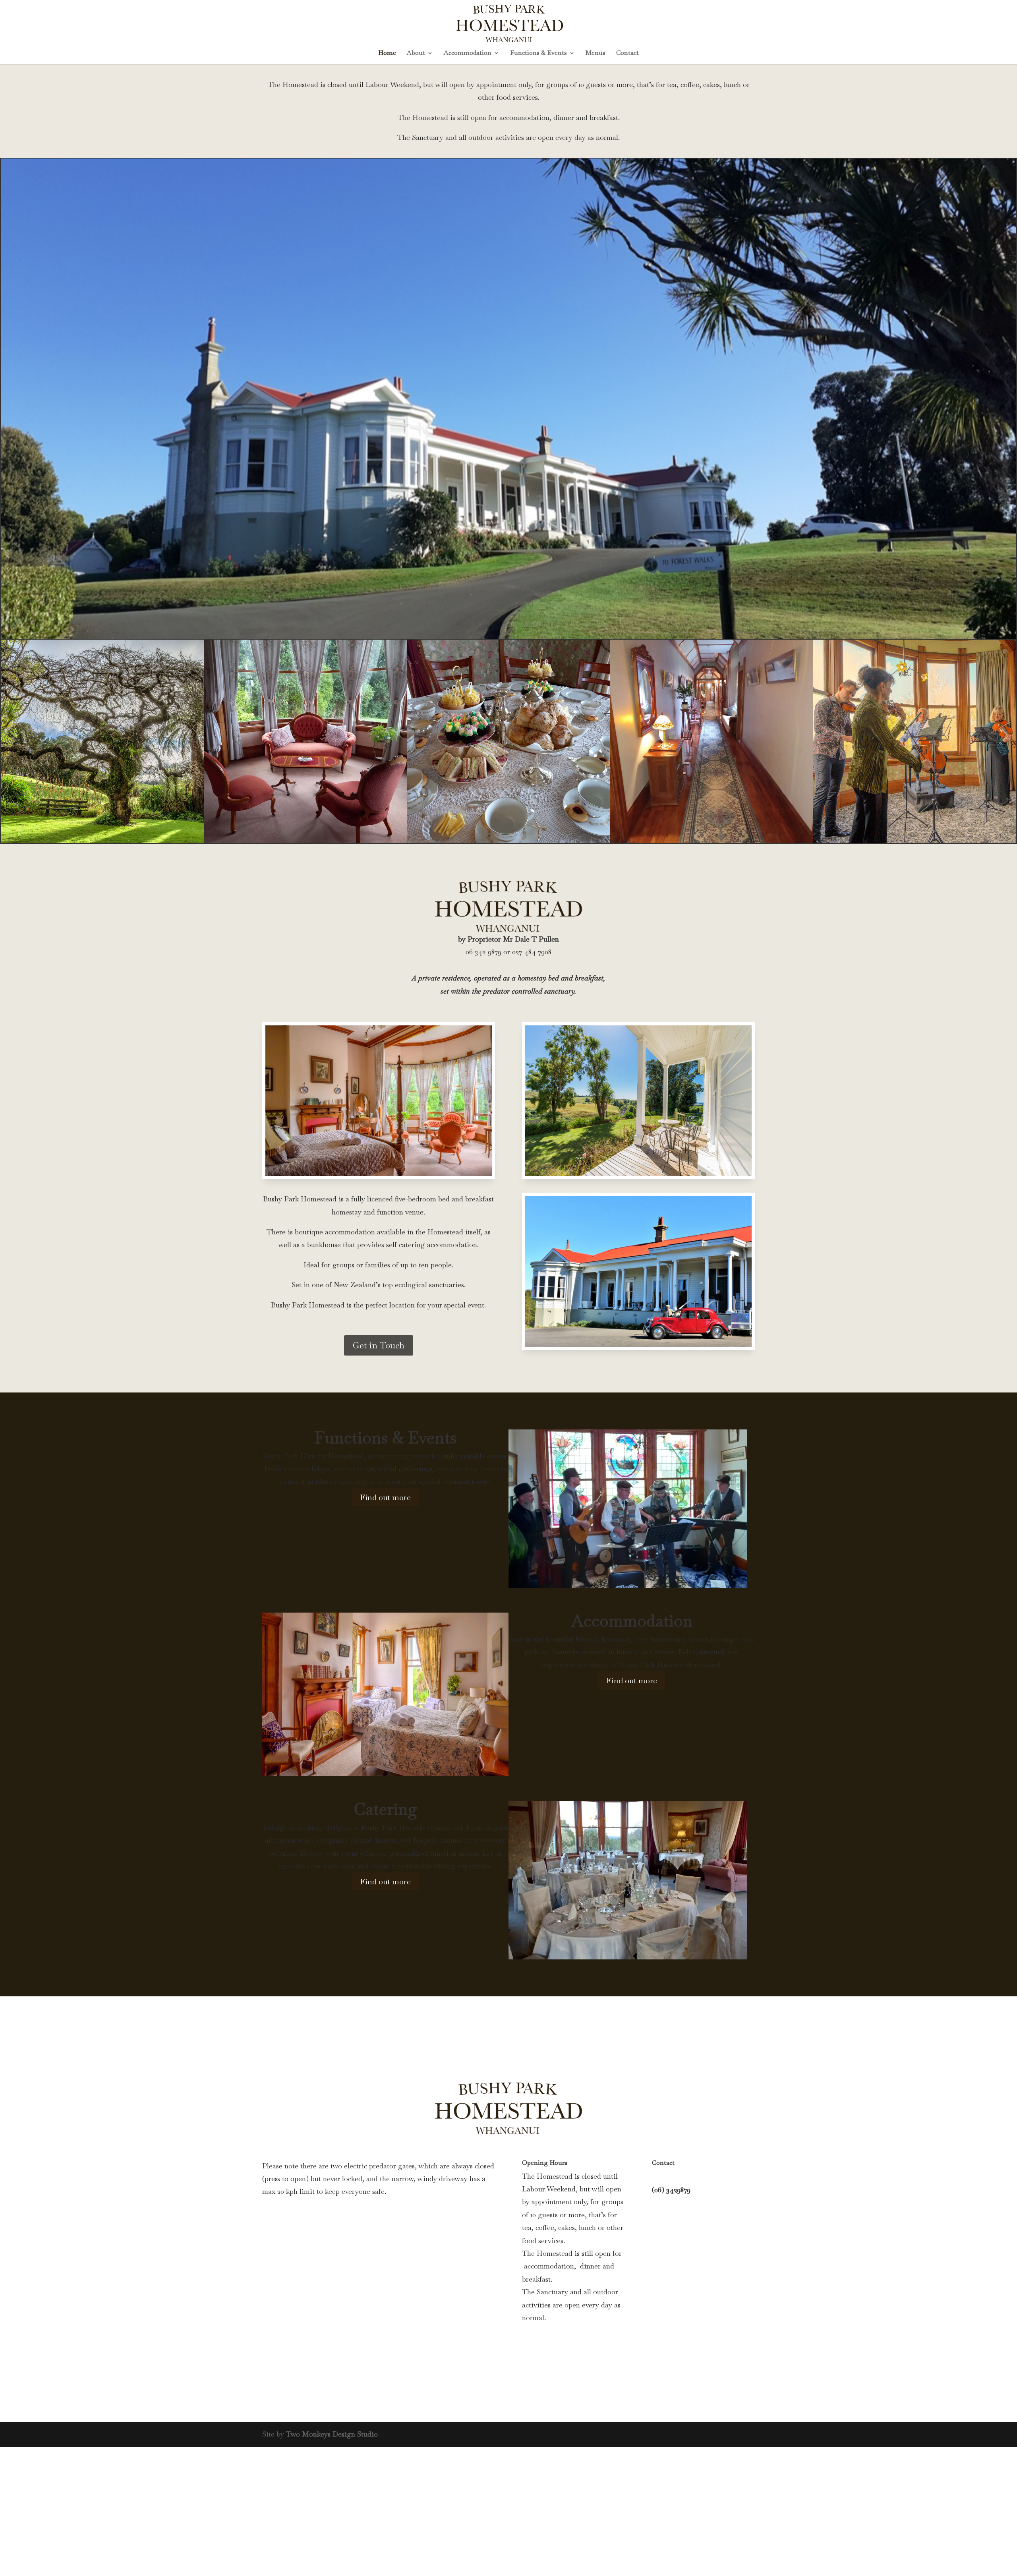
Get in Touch (379, 1345)
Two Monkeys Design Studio (332, 2434)
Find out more (385, 1497)
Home (387, 53)
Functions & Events (538, 53)
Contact (627, 53)
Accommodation (468, 53)
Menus (596, 53)
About (416, 53)
